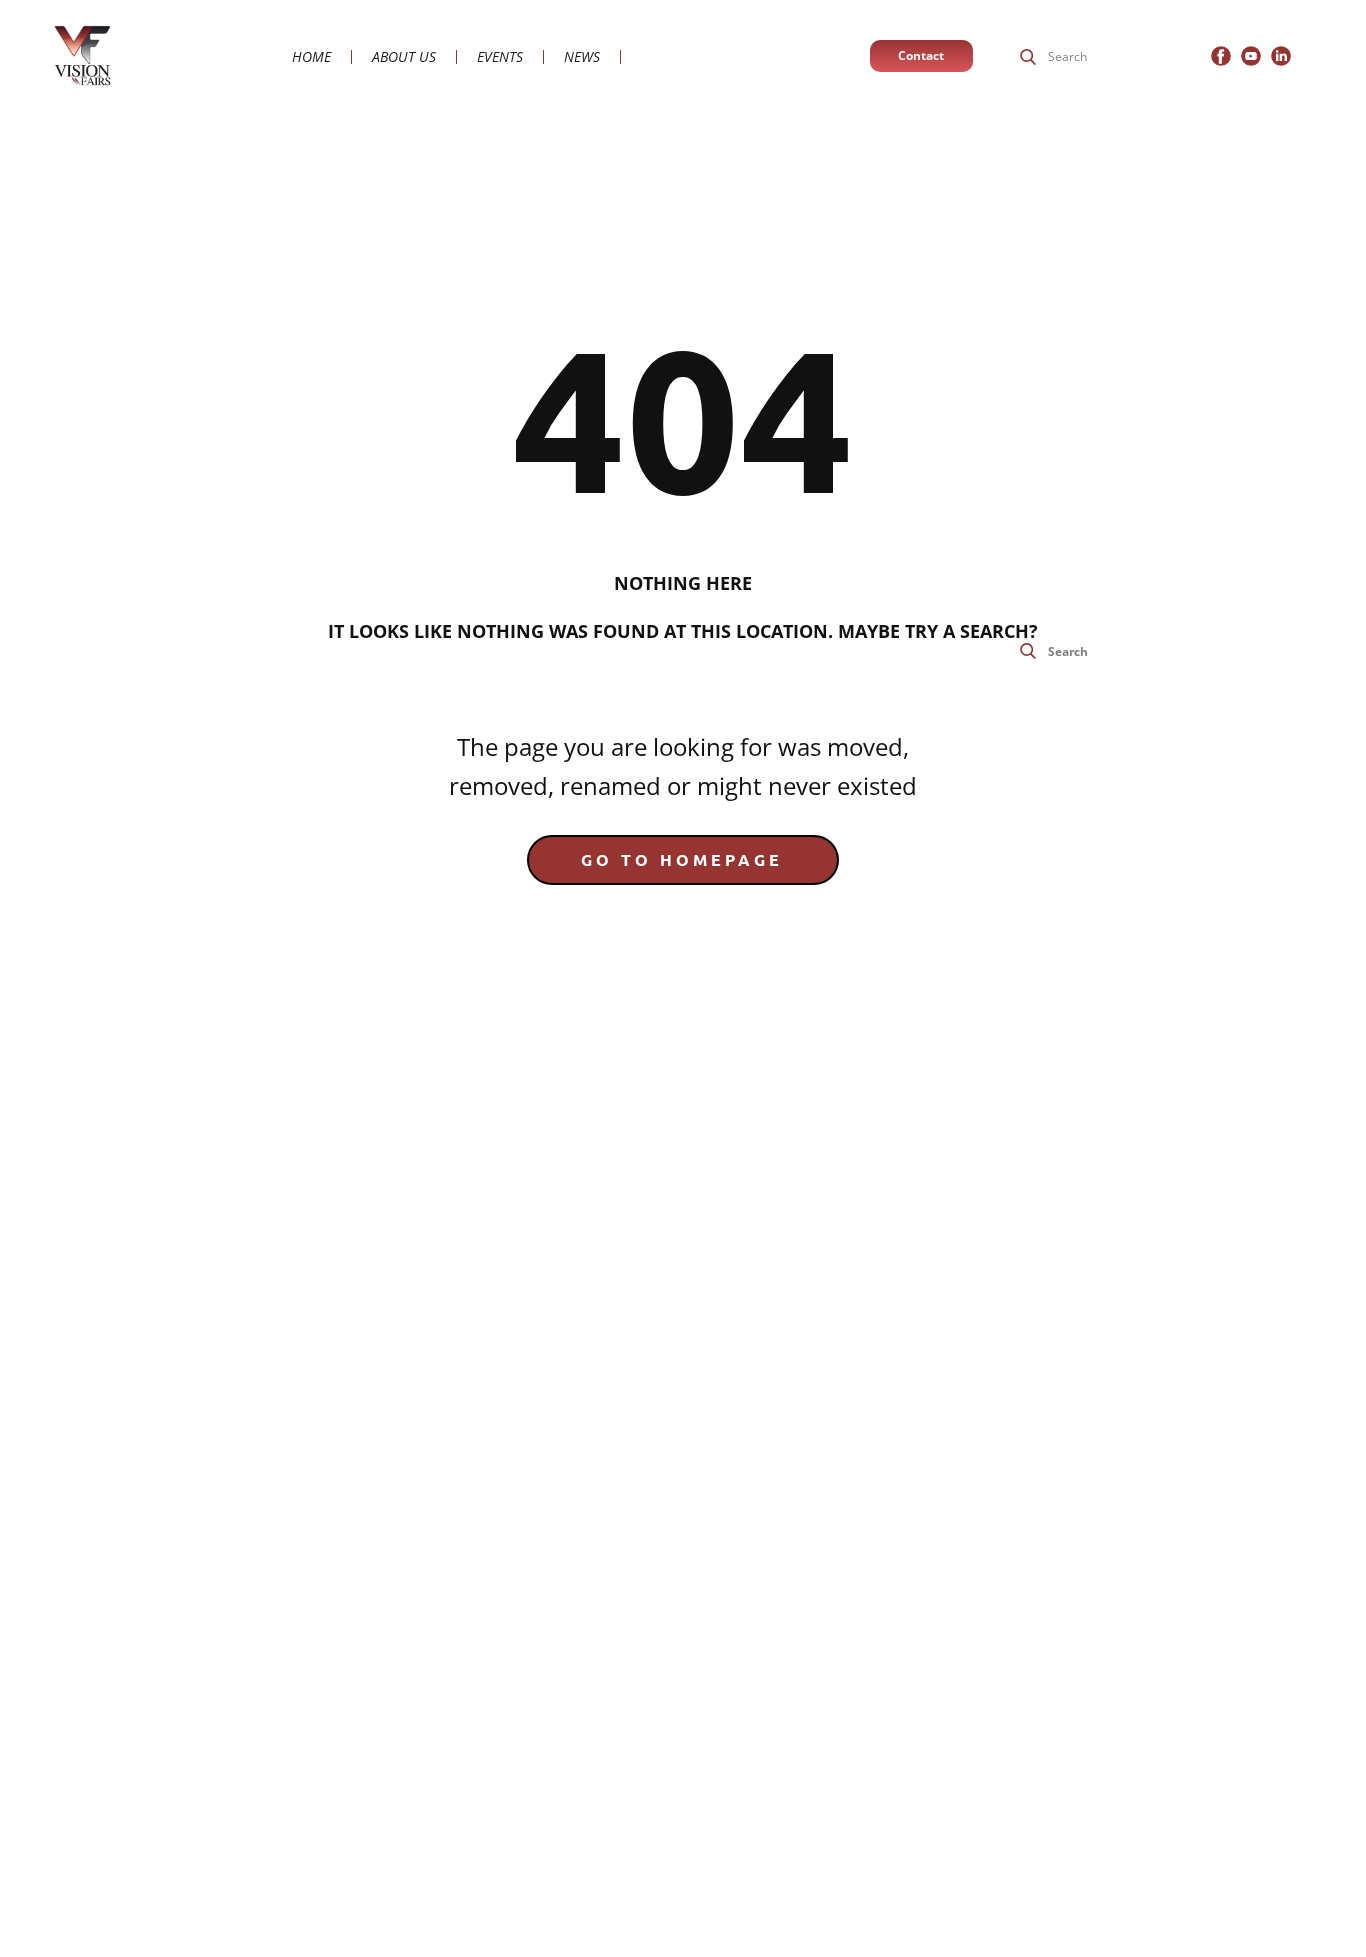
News (582, 57)
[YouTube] (1251, 56)
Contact (921, 55)
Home (311, 57)
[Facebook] (1221, 56)
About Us (404, 57)
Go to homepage (682, 859)
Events (500, 57)
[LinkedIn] (1281, 56)
